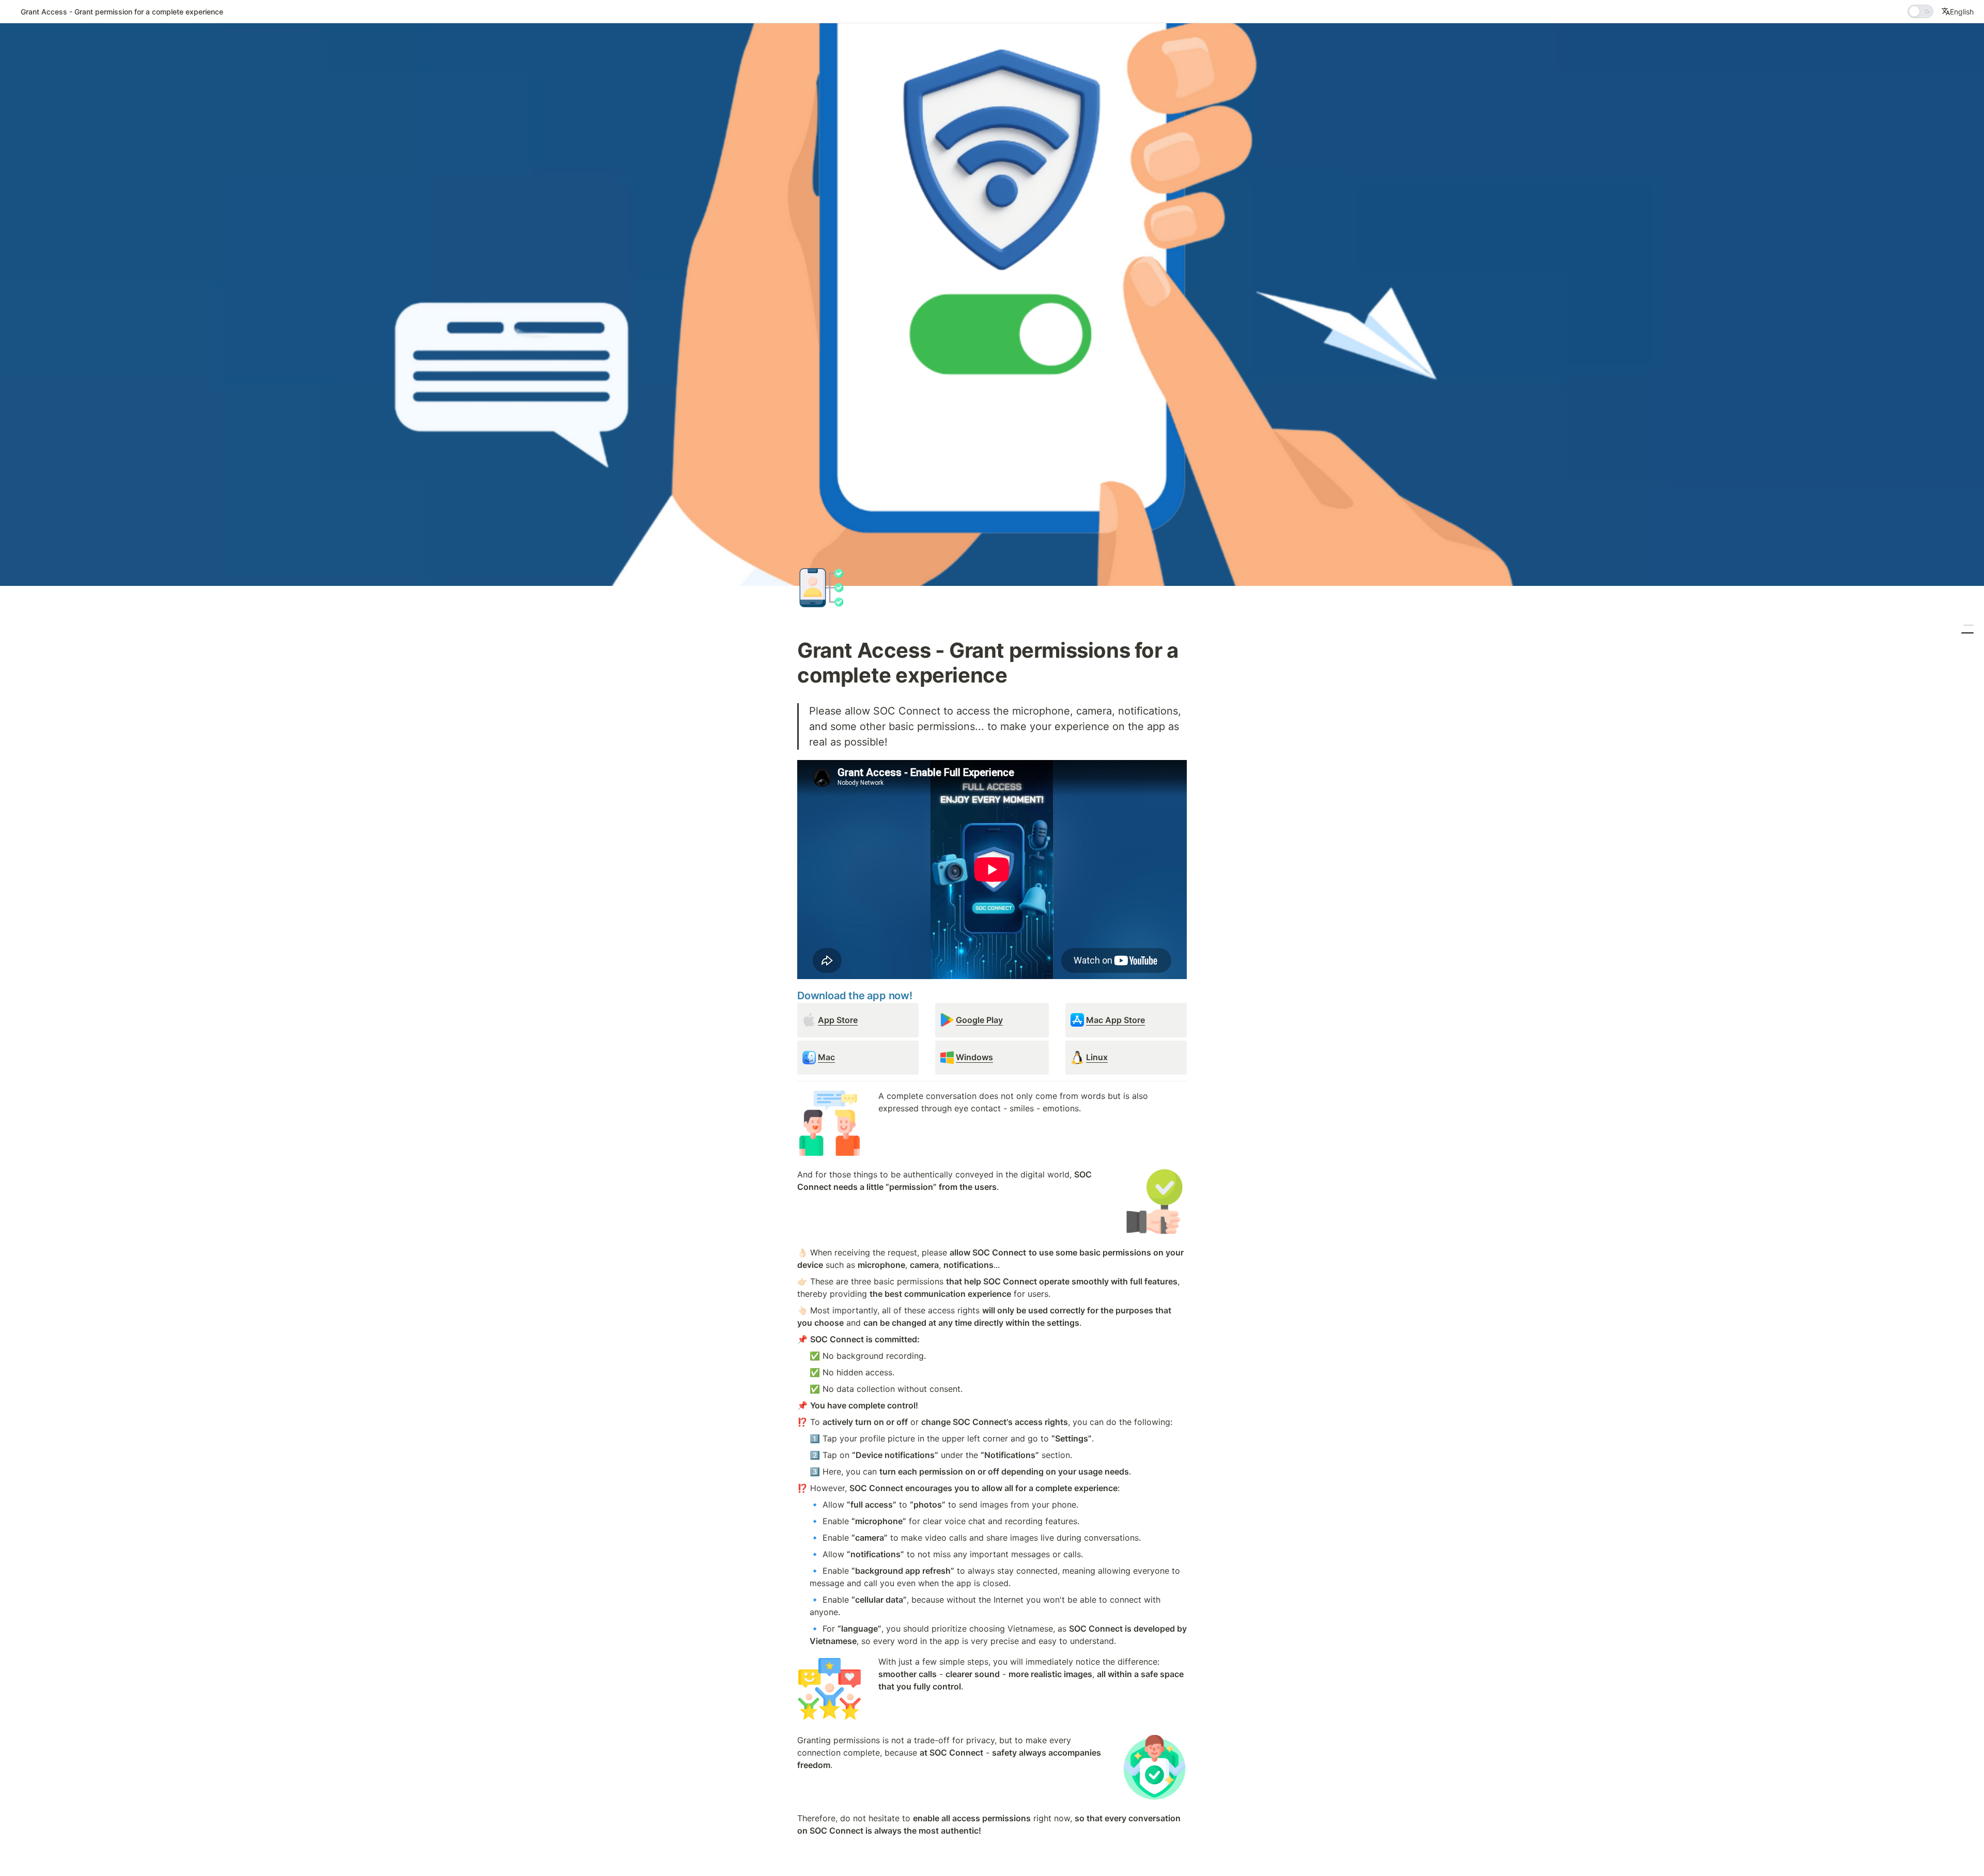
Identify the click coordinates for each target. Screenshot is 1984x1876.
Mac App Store (1115, 1020)
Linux (1097, 1057)
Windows (974, 1057)
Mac (826, 1057)
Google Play (979, 1020)
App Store (838, 1020)
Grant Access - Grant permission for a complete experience (122, 12)
